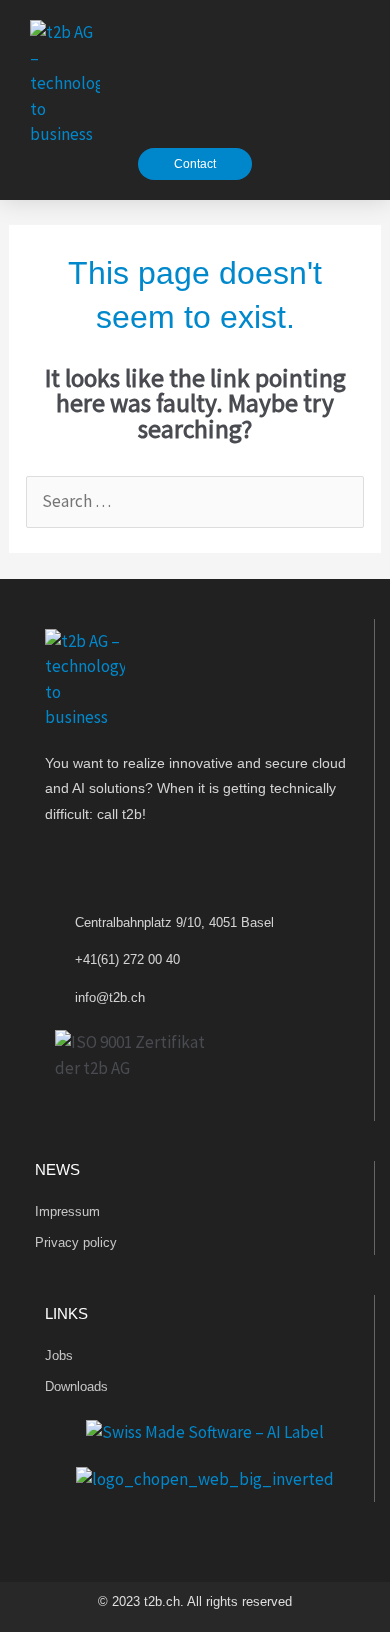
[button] (351, 83)
